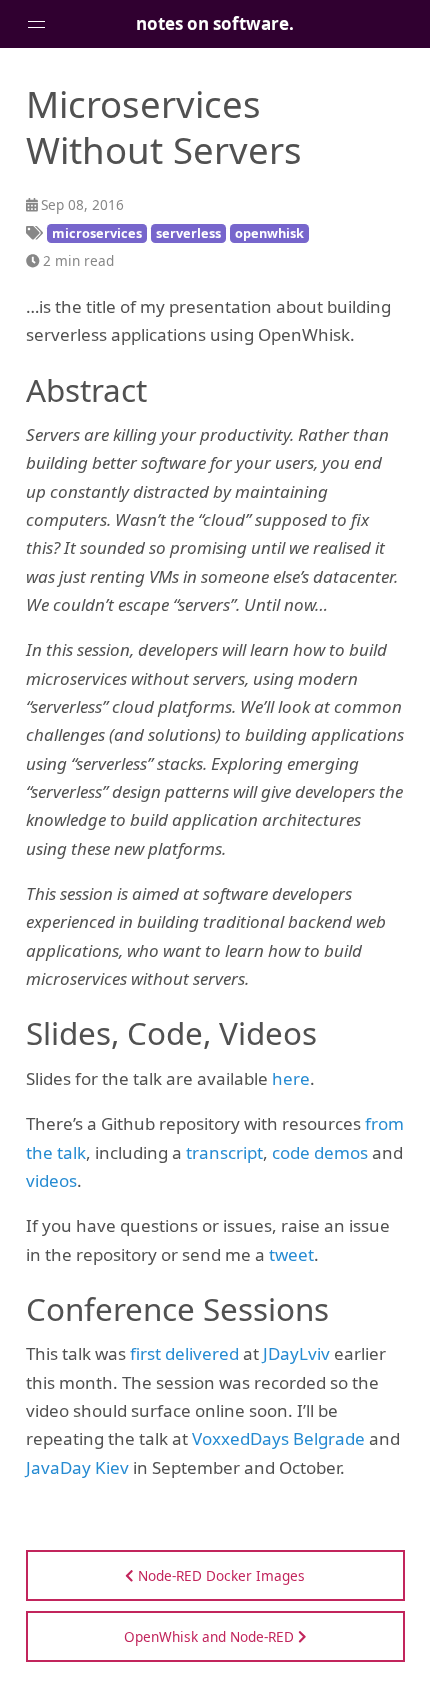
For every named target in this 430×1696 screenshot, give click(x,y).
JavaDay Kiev (77, 1467)
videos (51, 1180)
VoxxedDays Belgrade (278, 1438)
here (291, 1078)
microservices (97, 233)
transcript (224, 1152)
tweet (291, 1254)
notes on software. (215, 23)
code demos (320, 1152)
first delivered (184, 1353)
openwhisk (269, 233)
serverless (188, 233)
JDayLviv (296, 1353)
